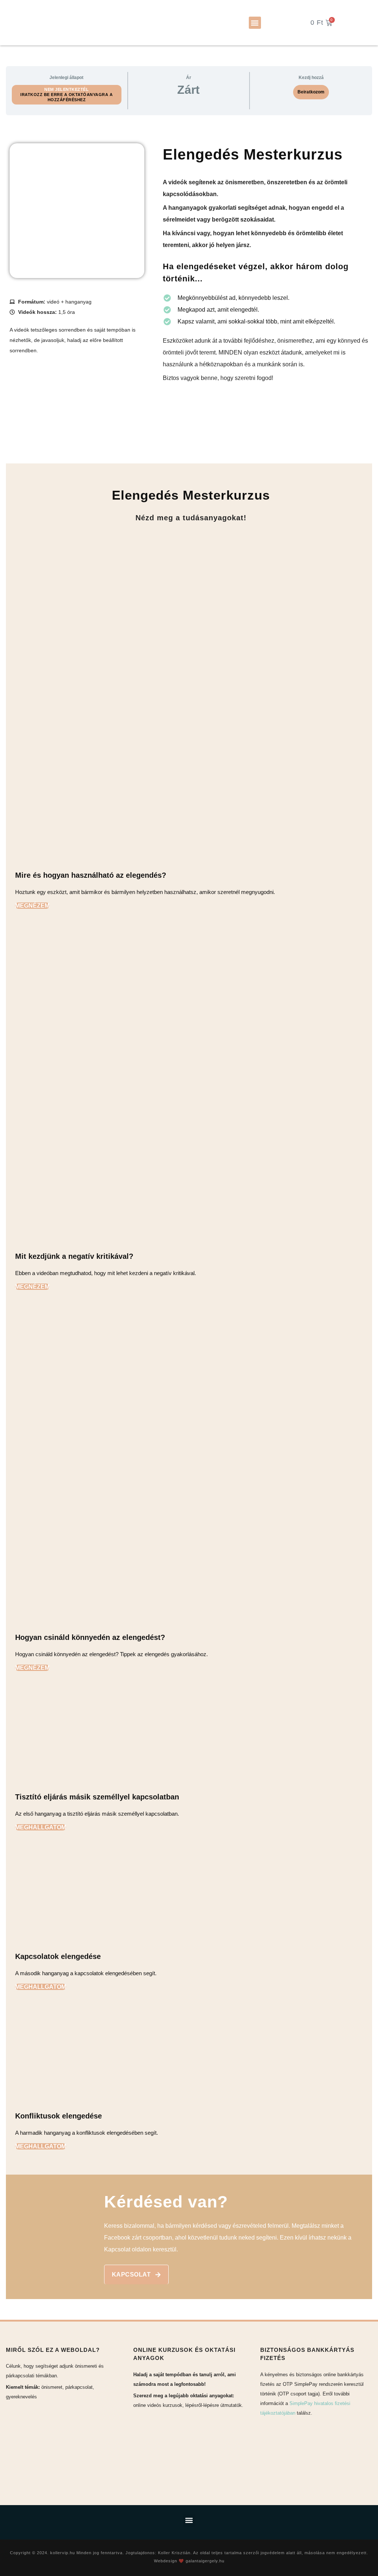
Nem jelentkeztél (66, 89)
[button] (255, 23)
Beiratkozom (311, 92)
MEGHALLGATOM (41, 1827)
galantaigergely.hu (205, 2561)
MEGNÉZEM (32, 906)
